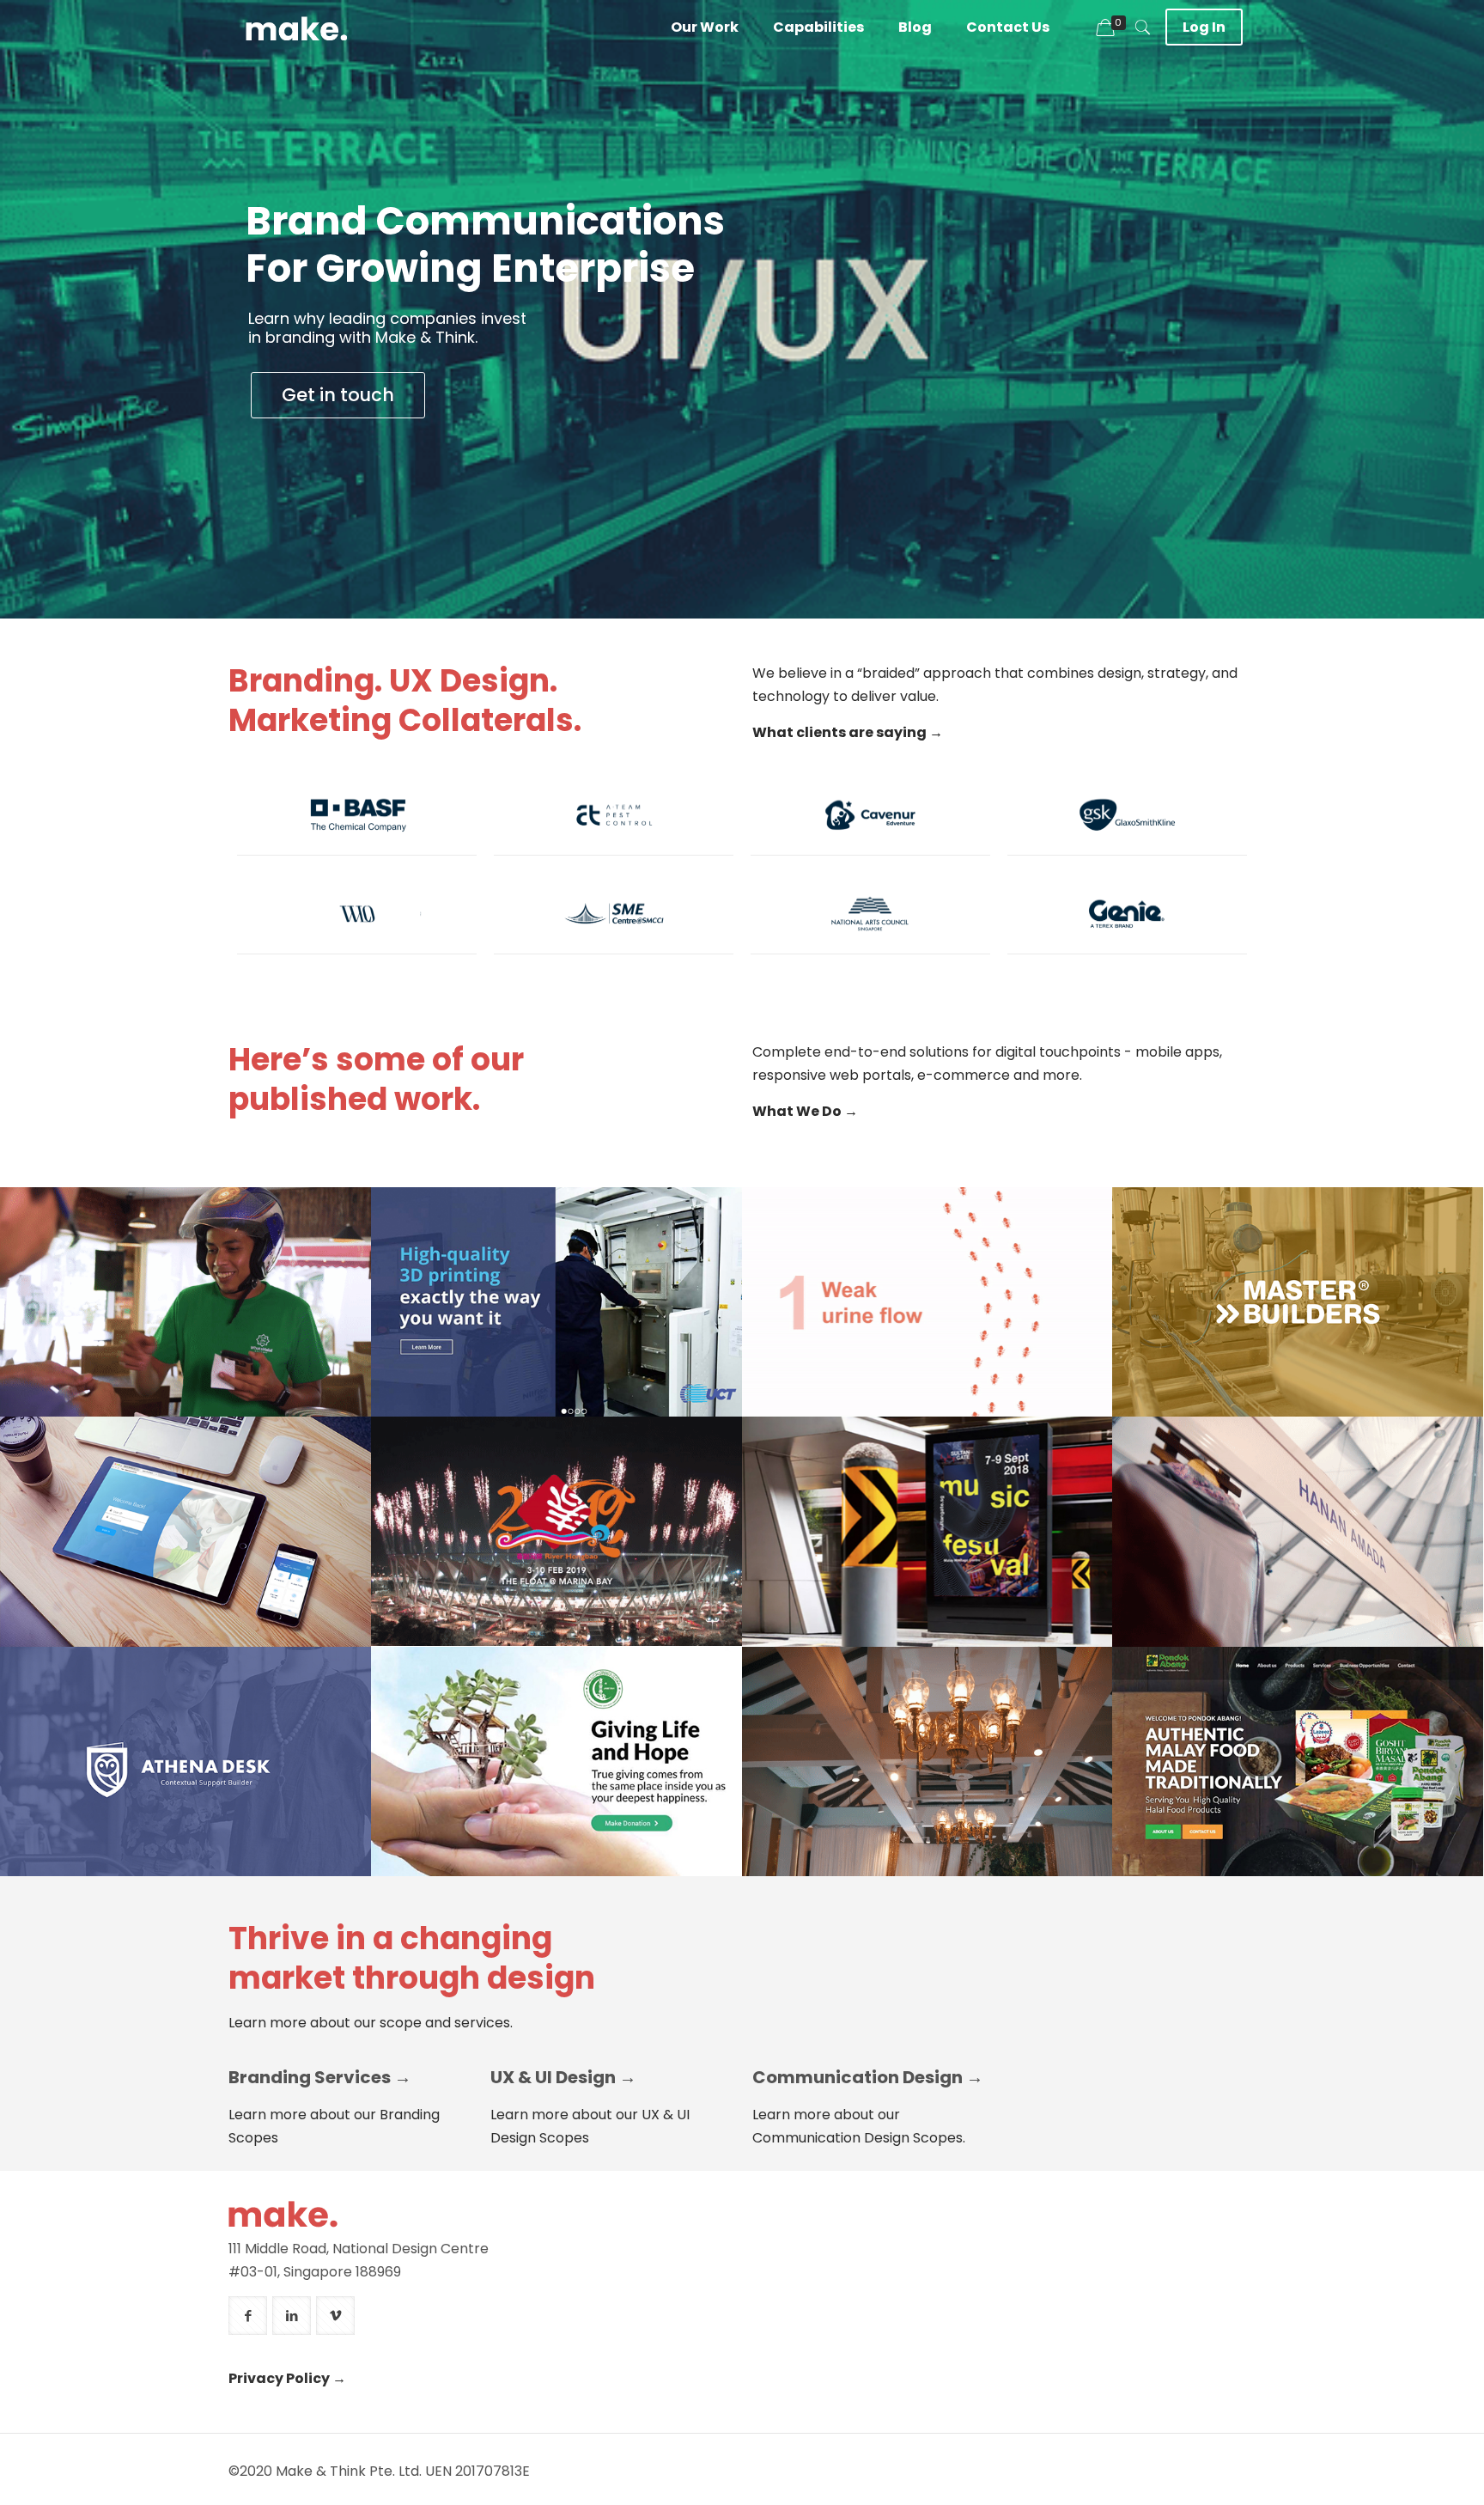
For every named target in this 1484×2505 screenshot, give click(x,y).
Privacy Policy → (287, 2378)
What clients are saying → (848, 732)
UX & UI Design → (563, 2077)
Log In (1204, 27)
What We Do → (805, 1111)
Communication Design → (868, 2077)
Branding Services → (320, 2077)
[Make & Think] (296, 27)
